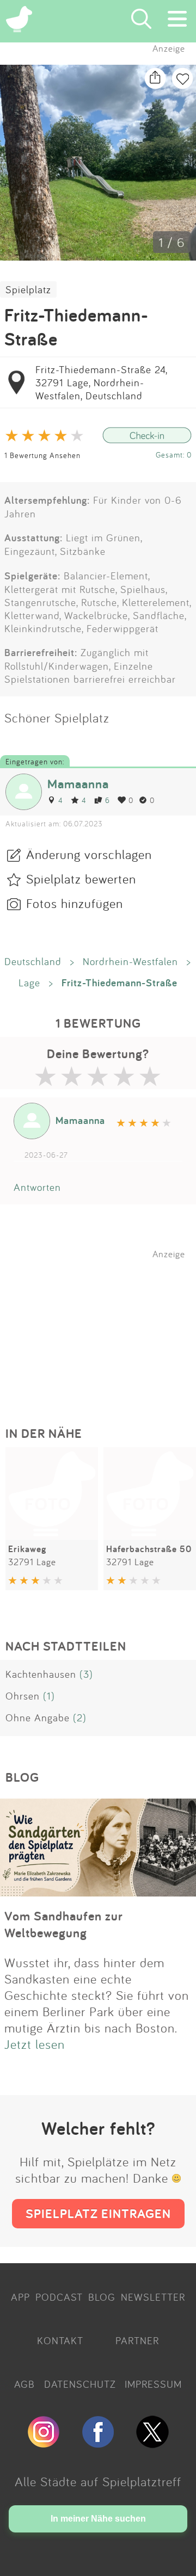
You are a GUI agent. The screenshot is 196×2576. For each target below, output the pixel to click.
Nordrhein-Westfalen (130, 961)
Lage (29, 983)
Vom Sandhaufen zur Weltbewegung (64, 1924)
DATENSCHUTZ (80, 2384)
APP (20, 2297)
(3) (86, 1674)
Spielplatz (28, 289)
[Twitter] (152, 2443)
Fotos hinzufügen (75, 903)
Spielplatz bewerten (81, 879)
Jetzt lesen (35, 2044)
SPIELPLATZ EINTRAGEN (98, 2213)
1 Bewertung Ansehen (42, 455)
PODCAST (59, 2297)
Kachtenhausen (41, 1674)
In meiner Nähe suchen (98, 2519)
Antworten (37, 1187)
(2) (80, 1718)
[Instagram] (44, 2443)
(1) (49, 1696)
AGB (24, 2384)
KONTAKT (60, 2340)
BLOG (102, 2297)
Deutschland (33, 961)
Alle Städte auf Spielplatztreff (98, 2481)
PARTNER (137, 2340)
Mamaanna (78, 784)
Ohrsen (23, 1696)
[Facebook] (98, 2443)
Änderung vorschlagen (89, 854)
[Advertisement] (103, 1327)
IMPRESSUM (153, 2384)
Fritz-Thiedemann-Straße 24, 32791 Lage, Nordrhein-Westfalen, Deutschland (101, 382)
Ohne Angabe (38, 1718)
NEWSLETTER (153, 2297)
